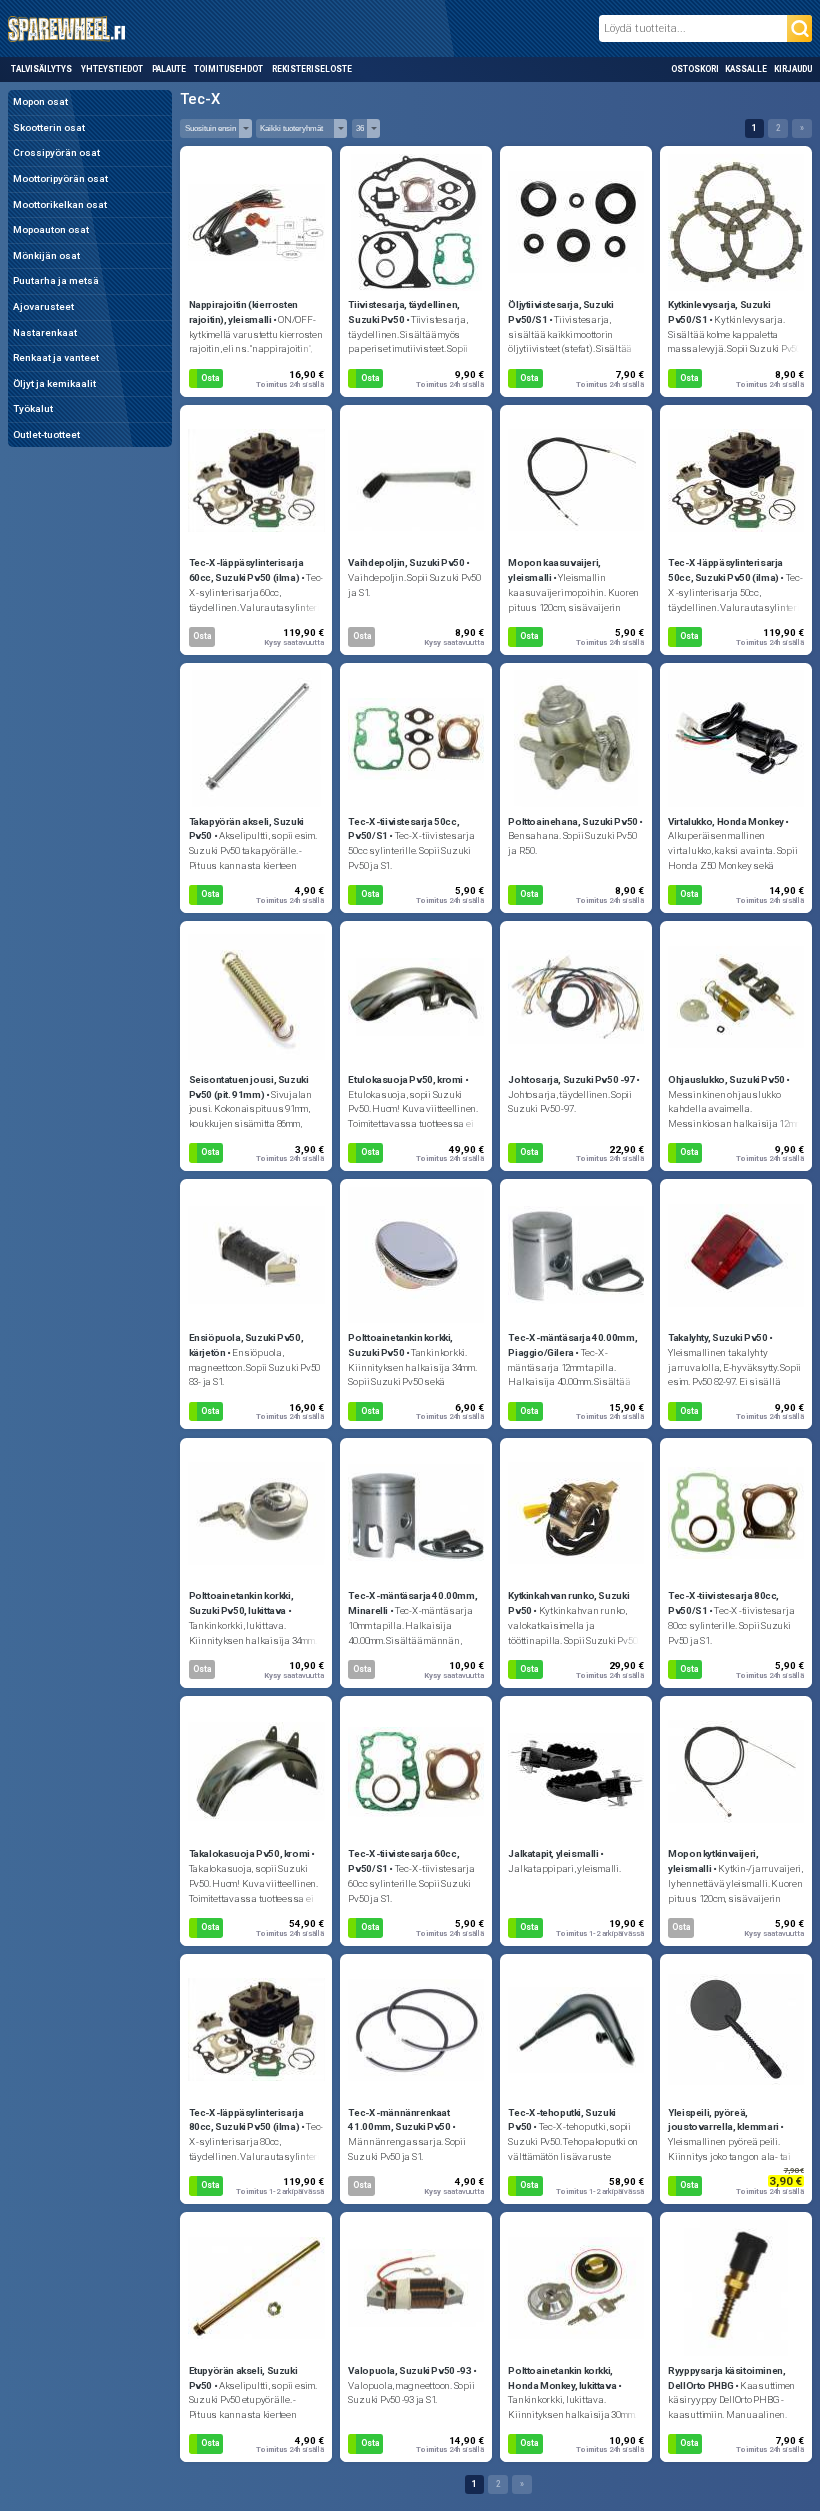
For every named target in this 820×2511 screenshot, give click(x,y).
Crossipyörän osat (56, 152)
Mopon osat (40, 101)
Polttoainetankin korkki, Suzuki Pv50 (400, 1345)
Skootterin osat (49, 127)
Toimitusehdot (228, 69)
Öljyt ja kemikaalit (54, 383)
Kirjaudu (793, 69)
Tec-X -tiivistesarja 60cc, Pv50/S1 (403, 1861)
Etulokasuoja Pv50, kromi (405, 1079)
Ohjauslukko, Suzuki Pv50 (726, 1079)
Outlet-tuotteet (46, 434)
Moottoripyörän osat (60, 178)
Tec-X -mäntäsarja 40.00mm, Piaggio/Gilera (572, 1345)
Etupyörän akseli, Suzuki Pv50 (243, 2378)
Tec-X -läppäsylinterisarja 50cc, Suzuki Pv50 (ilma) (725, 570)
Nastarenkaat (45, 332)
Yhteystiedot (112, 69)
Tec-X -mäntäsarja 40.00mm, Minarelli (412, 1603)
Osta (210, 378)
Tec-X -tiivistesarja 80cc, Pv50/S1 (723, 1603)
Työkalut (33, 408)
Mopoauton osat (51, 229)
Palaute (169, 69)
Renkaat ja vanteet (56, 357)
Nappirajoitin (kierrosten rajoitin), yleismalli (243, 312)
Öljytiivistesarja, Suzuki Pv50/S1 (560, 312)
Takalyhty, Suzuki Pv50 (717, 1337)
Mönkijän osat (46, 255)
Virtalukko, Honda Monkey (726, 821)
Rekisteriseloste (311, 69)
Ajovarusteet (43, 306)
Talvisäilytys (41, 69)
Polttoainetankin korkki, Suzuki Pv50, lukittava (241, 1603)
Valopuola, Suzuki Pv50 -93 (409, 2370)
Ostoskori (695, 69)
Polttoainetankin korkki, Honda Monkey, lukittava (562, 2378)
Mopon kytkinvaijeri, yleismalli (713, 1861)
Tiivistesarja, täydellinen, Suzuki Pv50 (403, 312)
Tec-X (200, 99)
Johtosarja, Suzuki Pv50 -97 (571, 1079)
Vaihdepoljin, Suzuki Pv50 (406, 562)
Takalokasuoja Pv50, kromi (249, 1853)
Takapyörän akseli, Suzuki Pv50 (246, 829)
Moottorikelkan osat (60, 204)
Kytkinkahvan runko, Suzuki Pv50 (568, 1603)
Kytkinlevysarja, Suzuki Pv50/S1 (719, 312)
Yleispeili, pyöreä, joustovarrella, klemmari (723, 2120)
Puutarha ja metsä (56, 280)
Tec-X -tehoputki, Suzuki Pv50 (562, 2120)
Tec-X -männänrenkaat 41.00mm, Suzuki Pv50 (399, 2120)
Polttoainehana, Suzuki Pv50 (572, 821)
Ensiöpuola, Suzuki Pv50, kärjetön (246, 1345)
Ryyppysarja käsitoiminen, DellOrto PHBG (726, 2378)
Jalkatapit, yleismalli (553, 1853)
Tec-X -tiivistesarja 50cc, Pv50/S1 (403, 829)
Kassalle (746, 69)
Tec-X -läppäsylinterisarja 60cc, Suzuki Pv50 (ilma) (246, 570)
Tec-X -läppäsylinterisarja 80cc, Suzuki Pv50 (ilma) (246, 2120)
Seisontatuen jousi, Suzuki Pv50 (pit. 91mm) (249, 1087)
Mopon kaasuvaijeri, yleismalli (554, 570)
